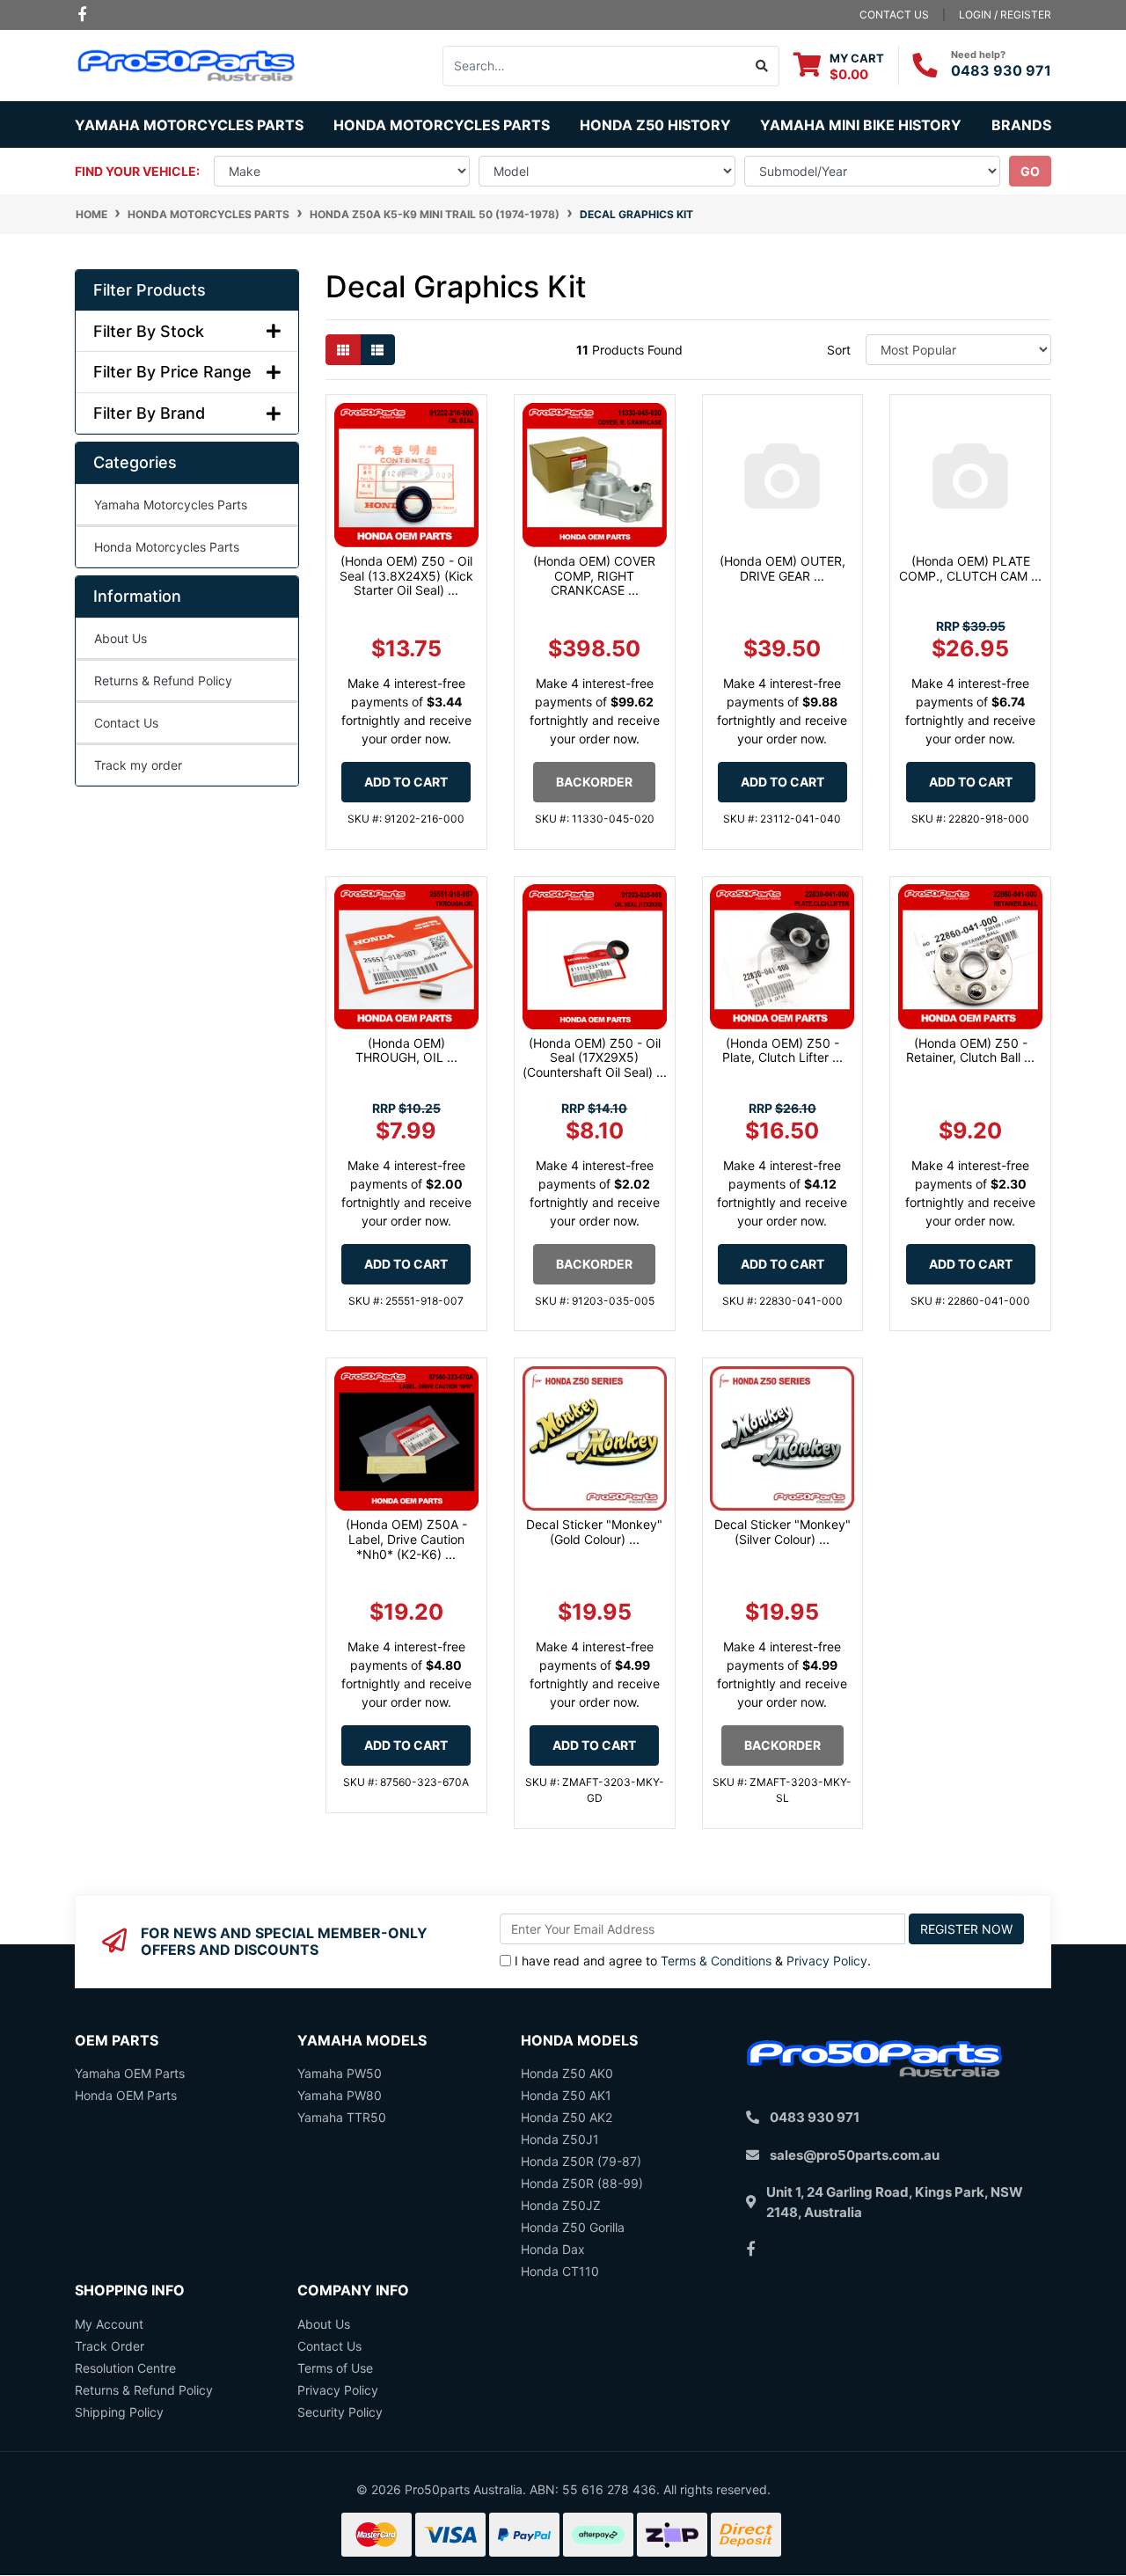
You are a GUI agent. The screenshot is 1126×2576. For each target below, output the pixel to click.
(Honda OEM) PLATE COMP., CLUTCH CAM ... (970, 568)
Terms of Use (335, 2368)
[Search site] (762, 66)
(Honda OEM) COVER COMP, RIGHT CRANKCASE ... (594, 576)
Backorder (594, 782)
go (1030, 171)
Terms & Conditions (716, 1961)
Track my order (138, 765)
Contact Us (126, 723)
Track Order (110, 2346)
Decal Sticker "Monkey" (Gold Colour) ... (594, 1532)
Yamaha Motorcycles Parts (171, 505)
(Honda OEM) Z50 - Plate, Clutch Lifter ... (782, 1050)
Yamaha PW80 (340, 2095)
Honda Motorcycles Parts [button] (442, 125)
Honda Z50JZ (561, 2205)
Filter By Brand (149, 413)
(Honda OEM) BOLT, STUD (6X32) (139, 2506)
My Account (109, 2324)
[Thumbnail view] (343, 350)
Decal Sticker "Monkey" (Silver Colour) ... (782, 1532)
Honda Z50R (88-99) (582, 2183)
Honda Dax (553, 2249)
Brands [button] (1021, 125)
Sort (839, 350)
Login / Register (1005, 15)
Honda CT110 (560, 2271)
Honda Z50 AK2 (567, 2117)
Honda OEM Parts (126, 2095)
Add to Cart (406, 782)
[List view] (377, 350)
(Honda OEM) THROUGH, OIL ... (406, 1050)
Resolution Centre (125, 2368)
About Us (121, 638)
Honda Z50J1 (560, 2139)
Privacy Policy (827, 1961)
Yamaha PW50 (340, 2073)
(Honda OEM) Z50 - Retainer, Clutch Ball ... (970, 1050)
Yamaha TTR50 (342, 2117)
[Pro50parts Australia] (187, 64)
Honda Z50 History (655, 125)
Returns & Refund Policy (163, 681)
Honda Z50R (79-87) (581, 2161)
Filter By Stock (149, 331)
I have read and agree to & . (693, 1961)
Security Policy (340, 2412)
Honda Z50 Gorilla (573, 2227)
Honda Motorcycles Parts (167, 547)
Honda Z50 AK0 (567, 2073)
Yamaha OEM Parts (130, 2073)
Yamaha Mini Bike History (861, 125)
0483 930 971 (1001, 70)
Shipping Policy (119, 2412)
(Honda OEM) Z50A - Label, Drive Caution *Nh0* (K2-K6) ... (406, 1539)
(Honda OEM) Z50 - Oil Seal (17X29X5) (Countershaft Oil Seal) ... (595, 1058)
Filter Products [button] (150, 290)
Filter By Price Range (172, 372)
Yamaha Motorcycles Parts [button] (189, 125)
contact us (894, 15)
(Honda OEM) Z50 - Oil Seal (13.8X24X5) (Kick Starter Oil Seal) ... (406, 576)
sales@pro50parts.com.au (855, 2155)
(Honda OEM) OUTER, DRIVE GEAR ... (782, 568)
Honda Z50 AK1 (566, 2095)
